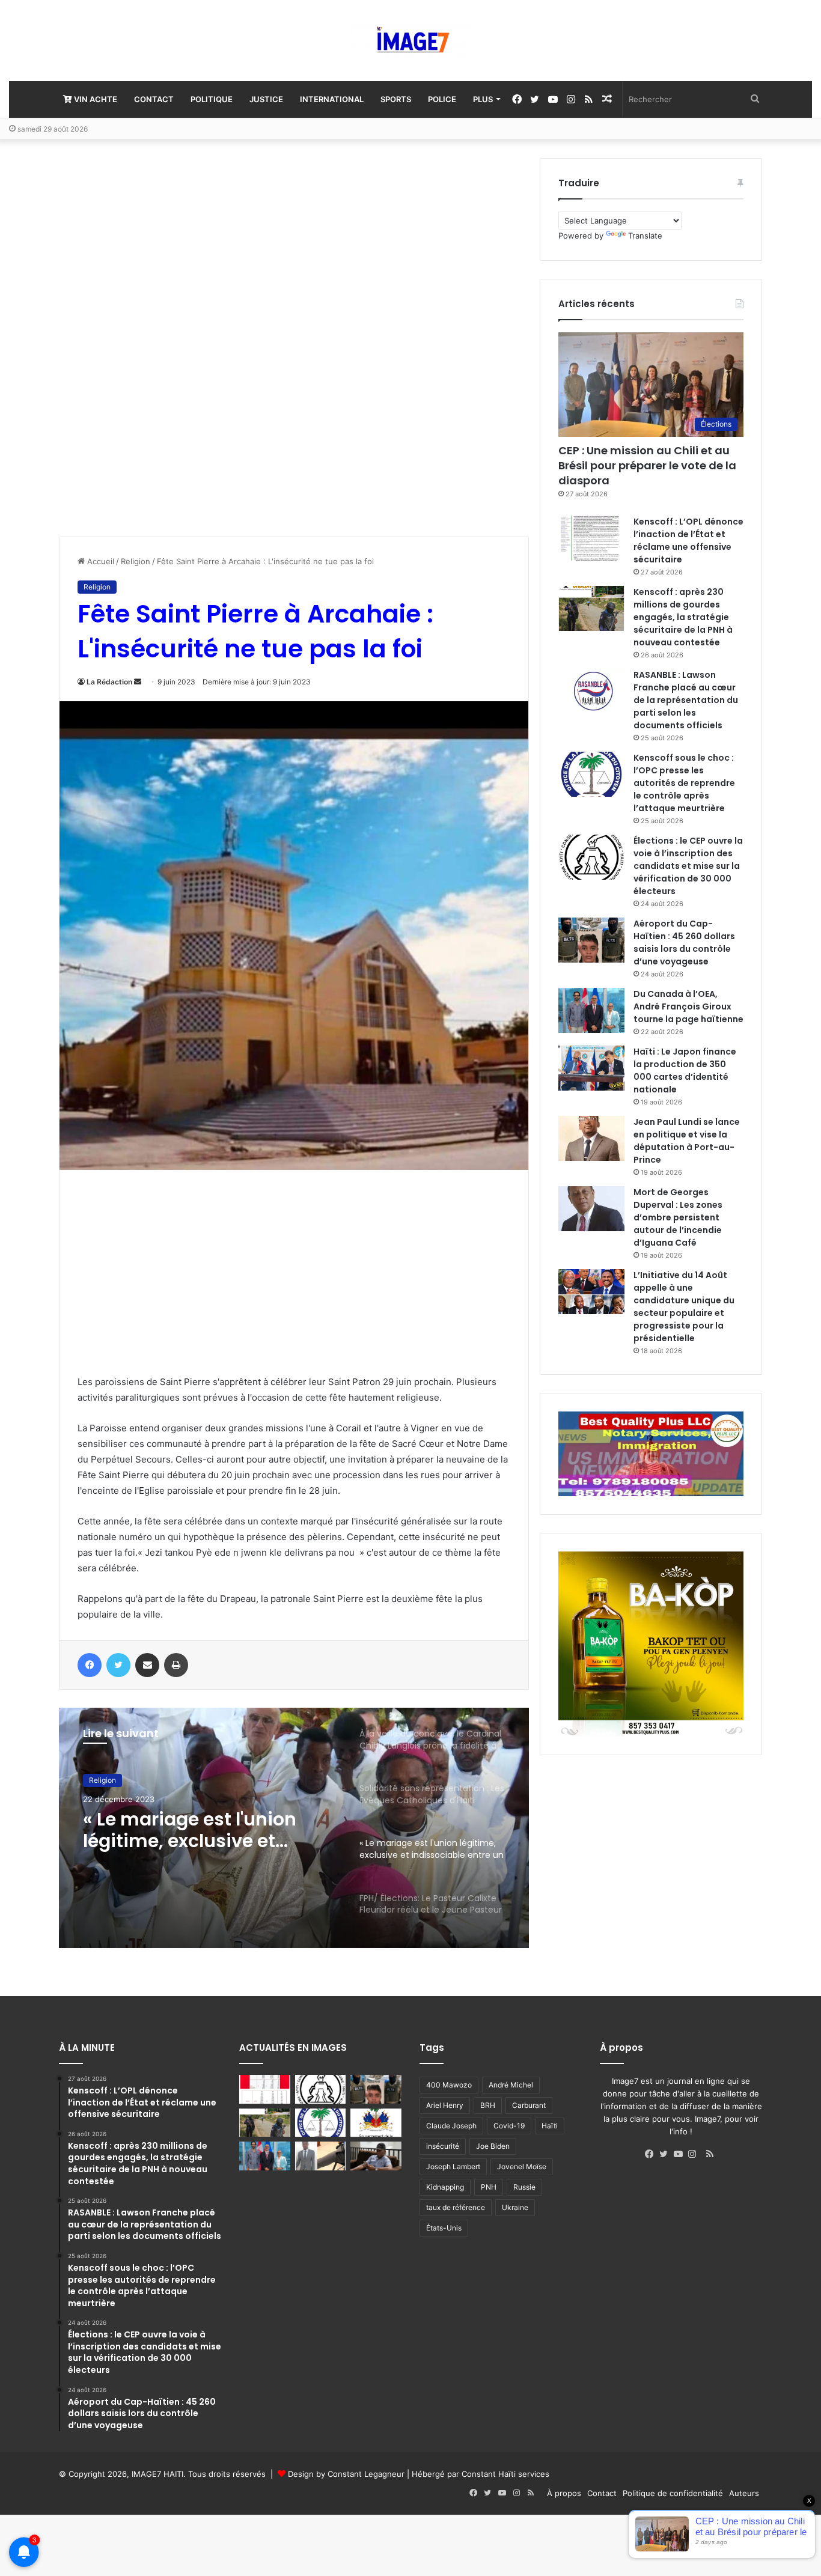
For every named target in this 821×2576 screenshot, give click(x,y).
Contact (154, 99)
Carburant (529, 2105)
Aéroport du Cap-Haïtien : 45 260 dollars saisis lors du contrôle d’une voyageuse (684, 942)
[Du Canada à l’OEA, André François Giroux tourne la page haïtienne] (591, 1010)
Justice (266, 99)
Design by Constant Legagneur (346, 2474)
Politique (212, 99)
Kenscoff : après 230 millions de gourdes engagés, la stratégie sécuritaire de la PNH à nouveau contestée (683, 617)
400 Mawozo (449, 2085)
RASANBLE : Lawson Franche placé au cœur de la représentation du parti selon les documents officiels (686, 700)
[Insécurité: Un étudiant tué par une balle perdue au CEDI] (321, 2156)
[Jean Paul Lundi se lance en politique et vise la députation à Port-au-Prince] (591, 1138)
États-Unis (444, 2228)
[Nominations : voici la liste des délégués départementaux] (376, 2123)
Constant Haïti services (505, 2474)
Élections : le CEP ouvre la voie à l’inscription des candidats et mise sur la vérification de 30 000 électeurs (688, 866)
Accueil (99, 561)
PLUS (483, 99)
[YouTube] (681, 2154)
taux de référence (456, 2207)
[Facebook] (652, 2154)
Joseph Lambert (453, 2166)
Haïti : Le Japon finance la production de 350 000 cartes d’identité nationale (685, 1070)
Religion (136, 561)
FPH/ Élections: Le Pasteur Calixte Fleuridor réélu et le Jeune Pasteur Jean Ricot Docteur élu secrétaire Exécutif (203, 1830)
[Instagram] (695, 2154)
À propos (564, 2493)
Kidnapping (445, 2187)
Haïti (550, 2126)
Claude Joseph (451, 2126)
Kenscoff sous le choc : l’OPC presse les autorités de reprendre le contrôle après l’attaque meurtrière (684, 783)
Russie (524, 2187)
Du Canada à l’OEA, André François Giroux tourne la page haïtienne (688, 1006)
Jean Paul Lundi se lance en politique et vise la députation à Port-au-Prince (687, 1141)
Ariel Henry (445, 2105)
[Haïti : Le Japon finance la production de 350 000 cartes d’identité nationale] (591, 1068)
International (332, 99)
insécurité (443, 2146)
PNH (489, 2187)
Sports (396, 99)
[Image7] (410, 41)
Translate (645, 236)
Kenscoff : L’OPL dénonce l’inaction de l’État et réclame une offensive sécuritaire (688, 540)
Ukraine (515, 2207)
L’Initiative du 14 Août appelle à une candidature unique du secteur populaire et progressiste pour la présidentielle (684, 1307)
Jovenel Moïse (522, 2166)
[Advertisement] (149, 338)
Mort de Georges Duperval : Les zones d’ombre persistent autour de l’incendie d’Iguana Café (678, 1217)
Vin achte (95, 99)
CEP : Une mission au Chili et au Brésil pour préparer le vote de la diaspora (647, 465)
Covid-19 (509, 2126)
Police (442, 99)
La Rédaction (109, 682)
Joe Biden (493, 2146)
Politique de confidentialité (673, 2493)
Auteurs (744, 2493)
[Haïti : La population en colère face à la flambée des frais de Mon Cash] (265, 2089)
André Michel (511, 2085)
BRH (488, 2105)
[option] (294, 1828)
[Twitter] (667, 2154)
